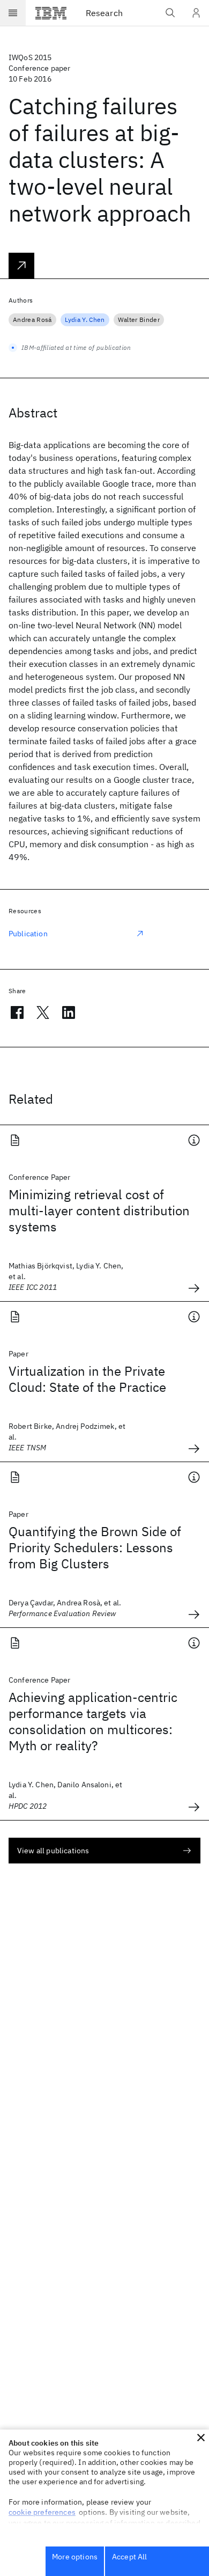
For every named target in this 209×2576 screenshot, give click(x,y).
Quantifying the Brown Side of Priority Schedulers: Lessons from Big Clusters (95, 1547)
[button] (201, 2438)
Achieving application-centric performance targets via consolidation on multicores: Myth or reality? (93, 1721)
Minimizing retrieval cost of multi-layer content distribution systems (99, 1210)
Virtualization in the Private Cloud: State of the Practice (87, 1379)
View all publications (53, 1851)
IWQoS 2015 (30, 57)
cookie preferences (42, 2512)
